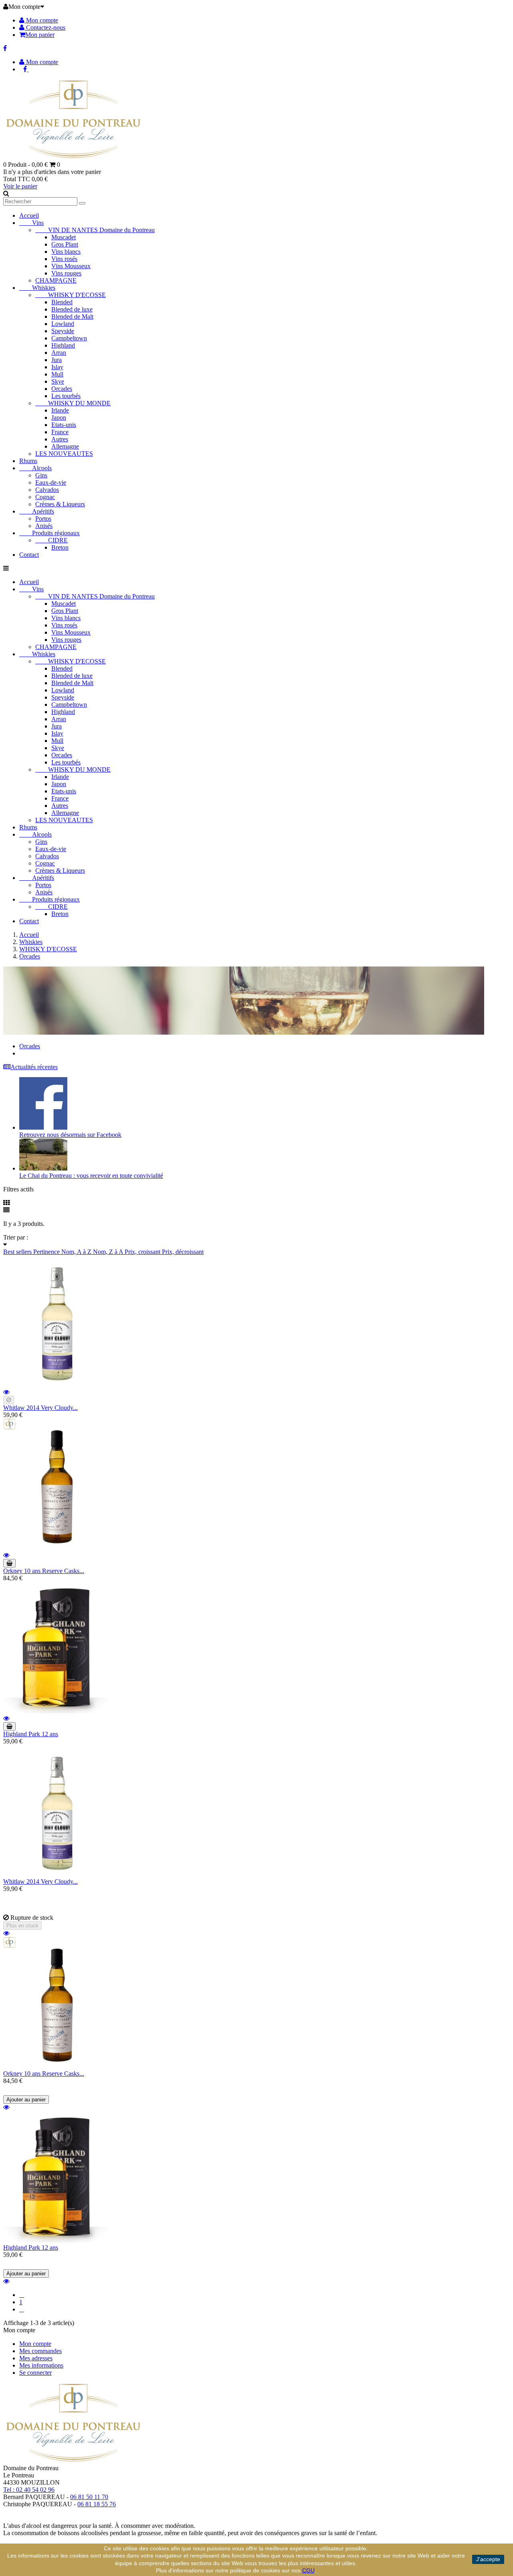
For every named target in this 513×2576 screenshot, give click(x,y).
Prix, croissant (143, 1252)
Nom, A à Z (77, 1252)
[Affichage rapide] (6, 1392)
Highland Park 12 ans (31, 1734)
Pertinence (47, 1252)
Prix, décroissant (183, 1252)
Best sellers (18, 1252)
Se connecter (35, 2373)
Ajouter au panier (26, 2100)
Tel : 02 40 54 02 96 (29, 2490)
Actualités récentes (34, 1067)
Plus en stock (22, 1926)
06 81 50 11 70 (89, 2497)
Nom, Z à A (109, 1252)
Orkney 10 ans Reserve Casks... (44, 1571)
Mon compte (41, 20)
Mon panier (40, 35)
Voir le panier (20, 186)
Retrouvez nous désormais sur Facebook (70, 1135)
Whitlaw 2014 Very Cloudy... (40, 1408)
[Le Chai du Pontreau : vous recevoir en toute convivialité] (43, 1168)
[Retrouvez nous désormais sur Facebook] (43, 1127)
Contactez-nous (45, 27)
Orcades (30, 1046)
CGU (308, 2570)
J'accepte (488, 2559)
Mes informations (41, 2365)
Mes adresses (36, 2358)
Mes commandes (40, 2351)
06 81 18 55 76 (97, 2504)
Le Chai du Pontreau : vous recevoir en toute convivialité (91, 1176)
